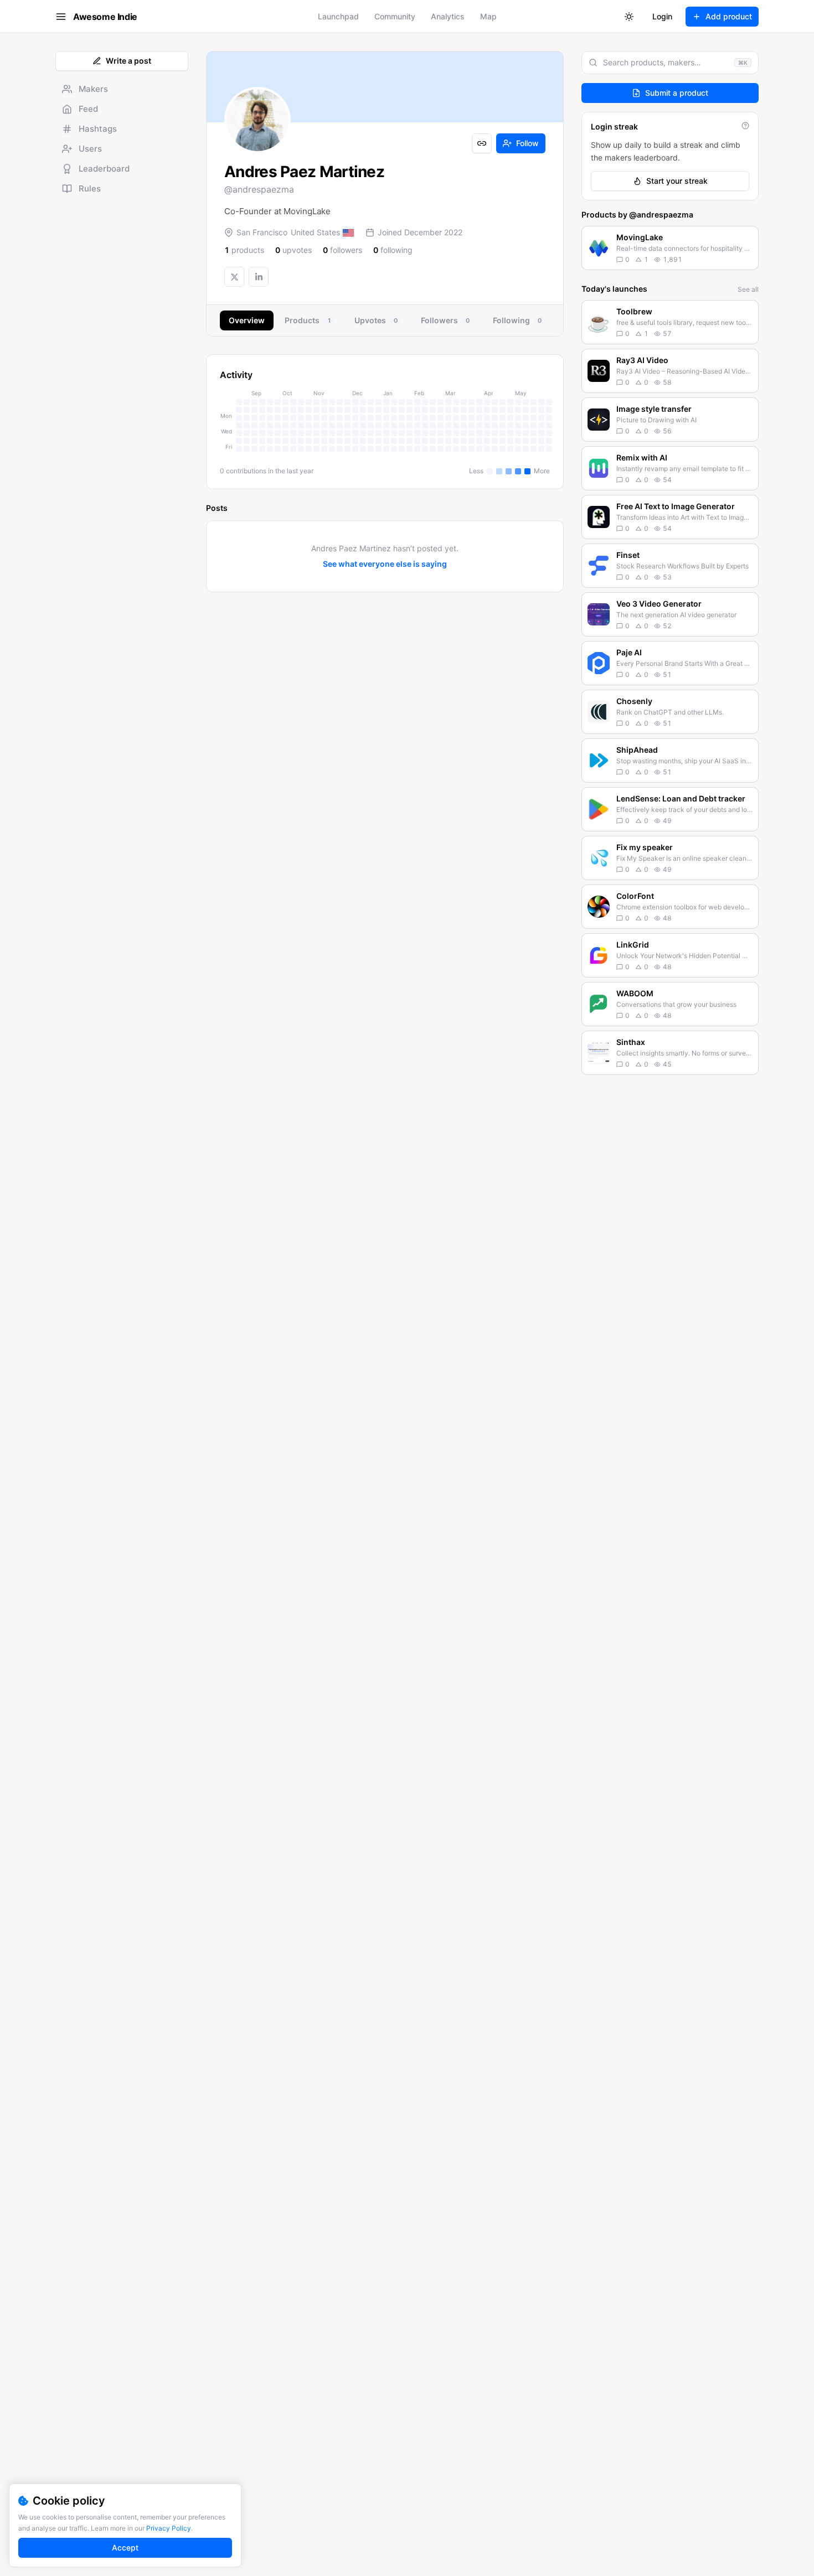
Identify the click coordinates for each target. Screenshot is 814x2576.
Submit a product (677, 93)
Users (90, 149)
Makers (93, 89)
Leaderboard (104, 169)
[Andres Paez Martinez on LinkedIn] (259, 277)
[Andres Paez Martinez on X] (234, 277)
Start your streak (677, 181)
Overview (247, 320)
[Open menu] (61, 17)
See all (748, 289)
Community (395, 16)
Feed (88, 109)
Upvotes (376, 320)
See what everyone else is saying (385, 564)
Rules (90, 188)
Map (488, 16)
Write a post (128, 61)
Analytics (448, 16)
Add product (729, 16)
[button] (670, 248)
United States (315, 232)
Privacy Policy (169, 2528)
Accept (125, 2547)
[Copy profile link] (482, 143)
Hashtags (98, 129)
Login (662, 16)
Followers (445, 320)
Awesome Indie (105, 17)
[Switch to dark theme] (629, 17)
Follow (527, 143)
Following (517, 320)
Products (308, 320)
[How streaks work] (745, 126)
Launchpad (338, 16)
